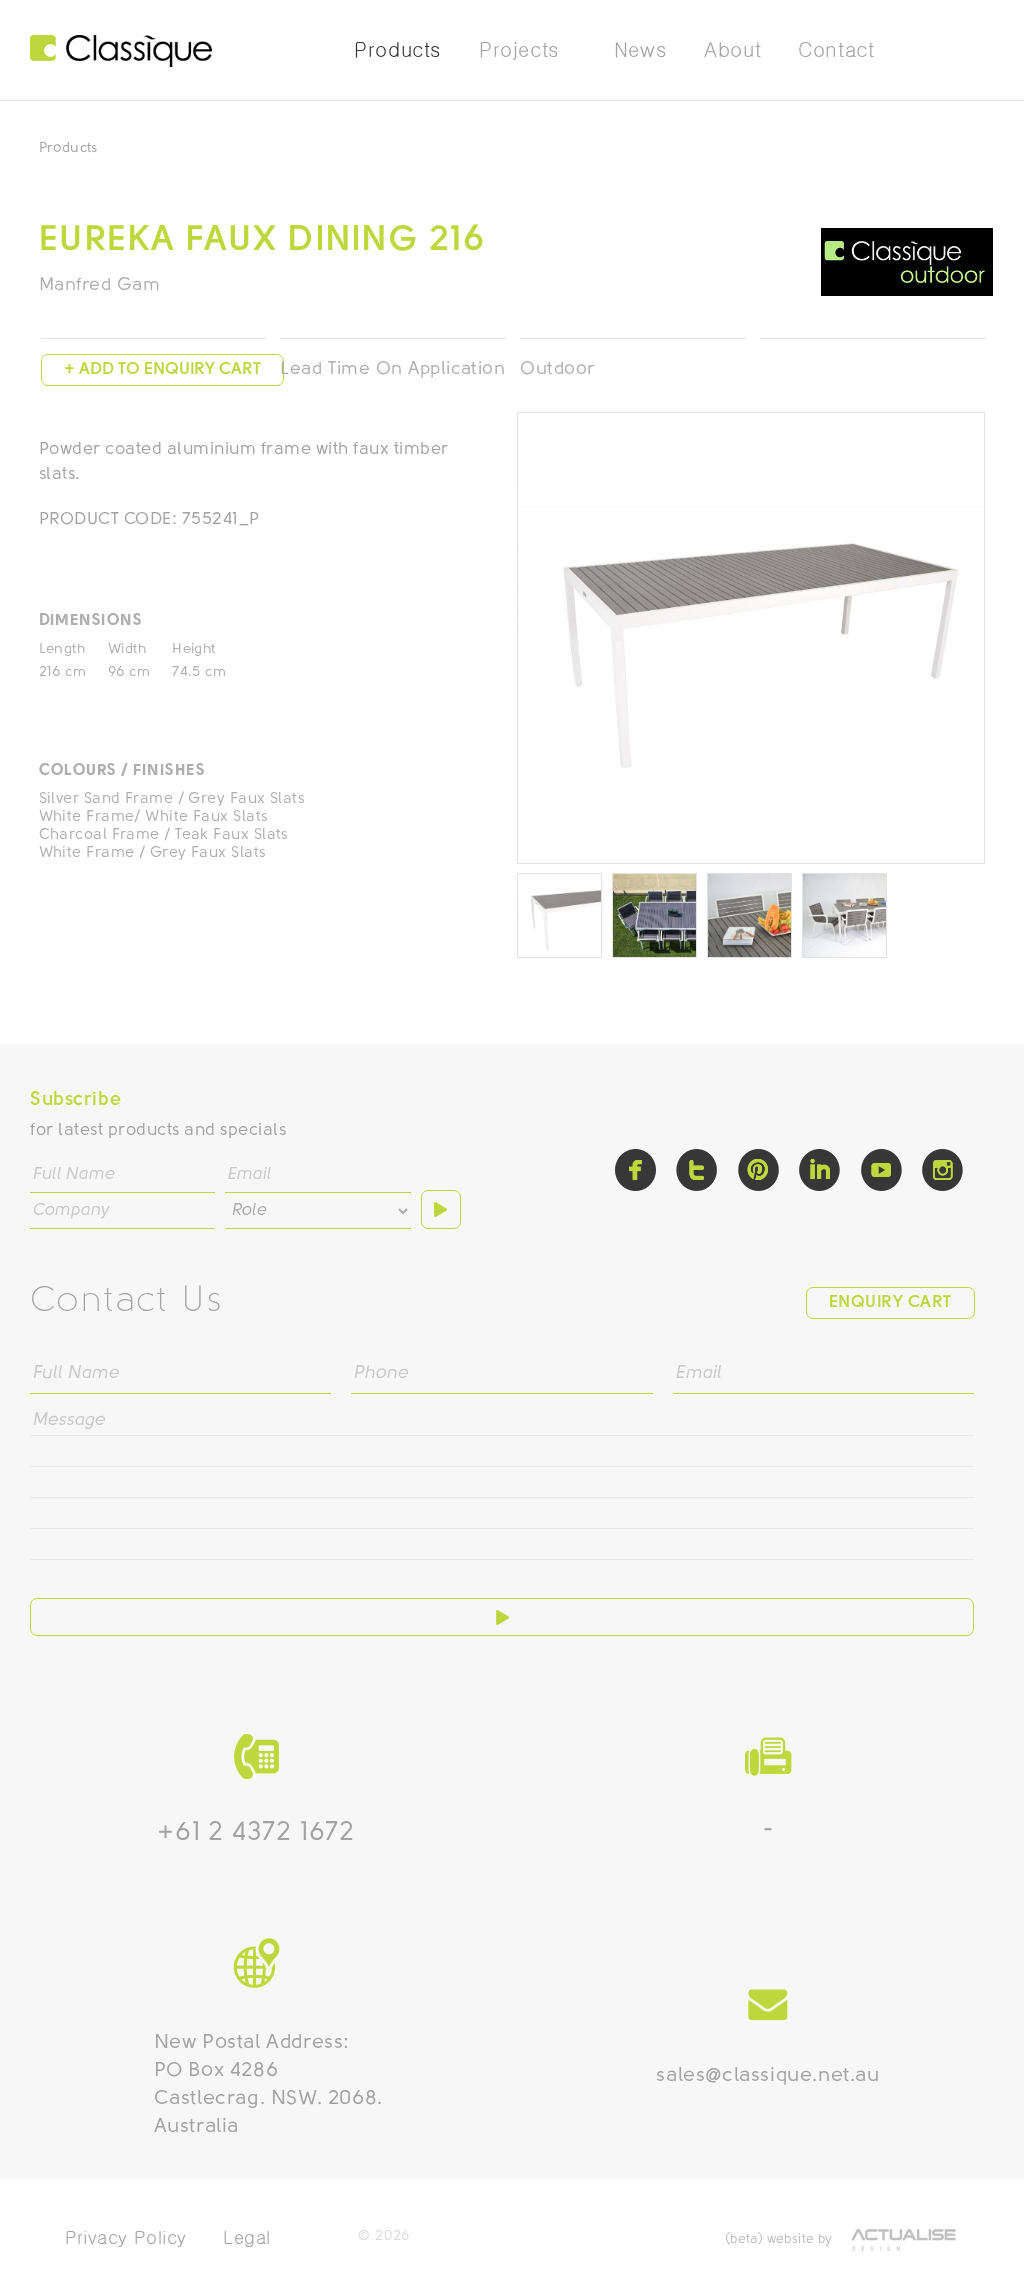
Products (68, 148)
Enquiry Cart (890, 1302)
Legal (247, 2237)
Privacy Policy (126, 2237)
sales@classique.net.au (767, 2076)
